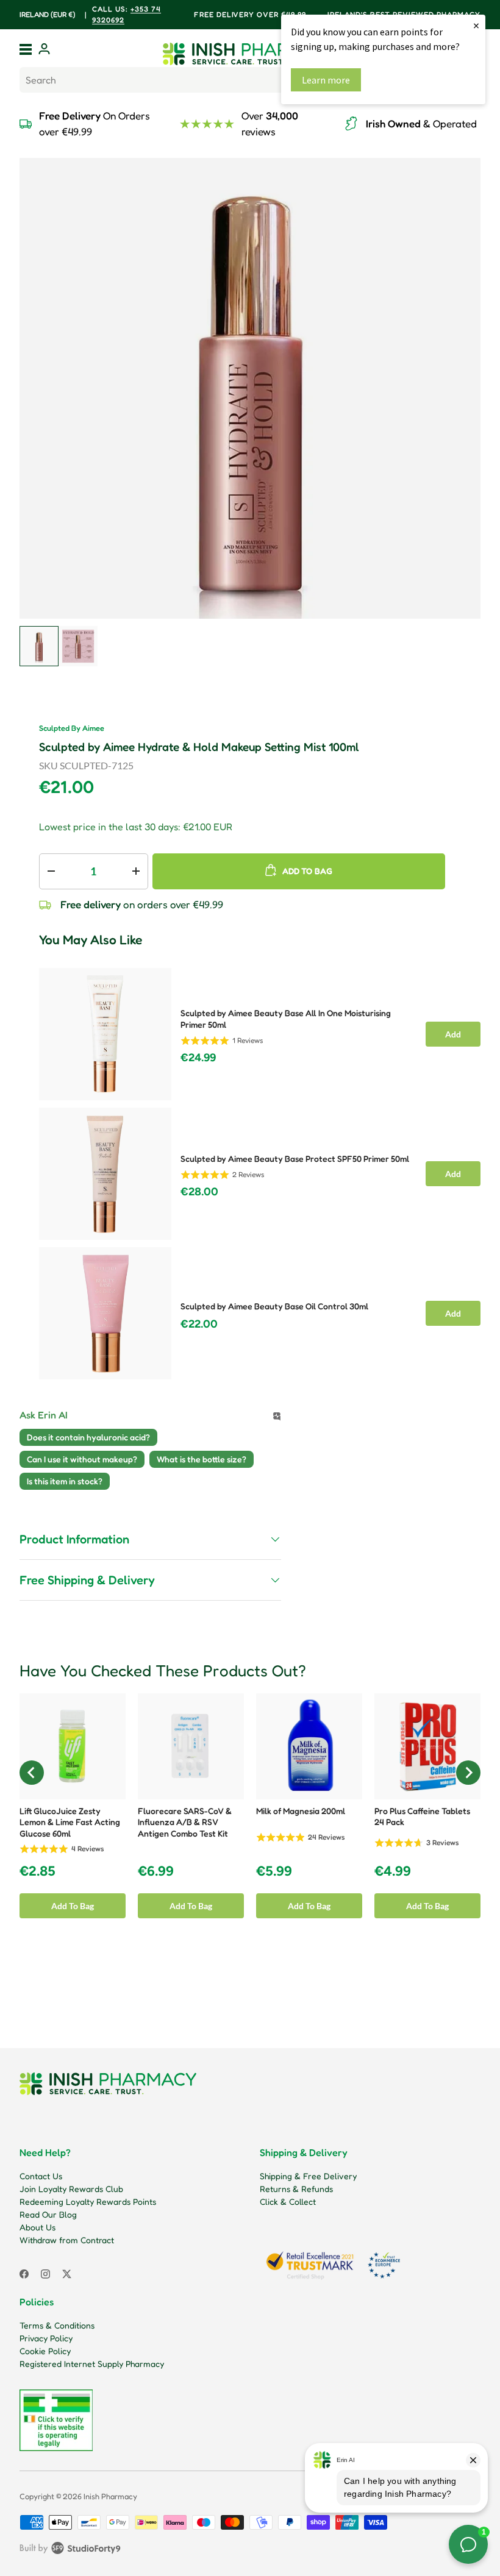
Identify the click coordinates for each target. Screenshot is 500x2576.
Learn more (326, 80)
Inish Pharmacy (110, 2496)
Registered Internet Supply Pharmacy (92, 2364)
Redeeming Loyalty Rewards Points (88, 2201)
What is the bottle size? (202, 1459)
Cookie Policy (45, 2351)
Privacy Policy (46, 2338)
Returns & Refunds (296, 2189)
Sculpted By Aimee (72, 728)
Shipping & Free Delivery (308, 2176)
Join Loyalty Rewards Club (71, 2189)
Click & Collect (288, 2201)
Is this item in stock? (65, 1481)
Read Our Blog (48, 2214)
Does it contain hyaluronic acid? (88, 1437)
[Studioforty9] (70, 2550)
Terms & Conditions (57, 2325)
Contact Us (41, 2176)
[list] (250, 388)
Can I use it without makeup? (82, 1459)
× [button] (476, 25)
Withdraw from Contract (67, 2240)
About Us (37, 2227)
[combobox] (250, 80)
